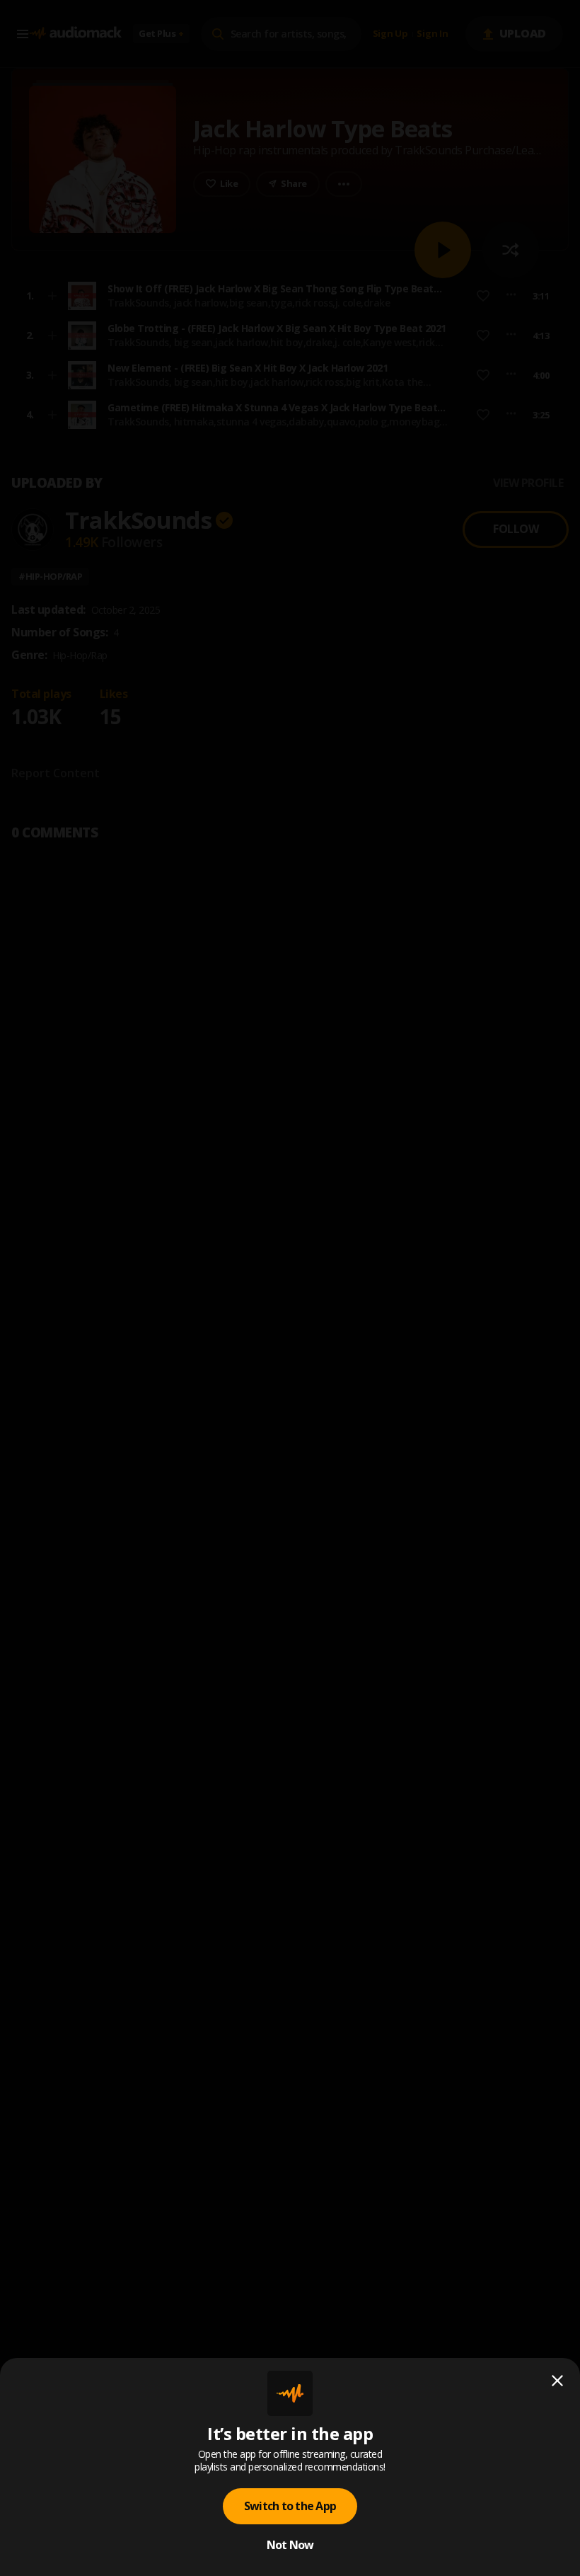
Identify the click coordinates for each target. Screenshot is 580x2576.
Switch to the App (290, 2506)
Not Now (290, 2545)
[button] (290, 1288)
